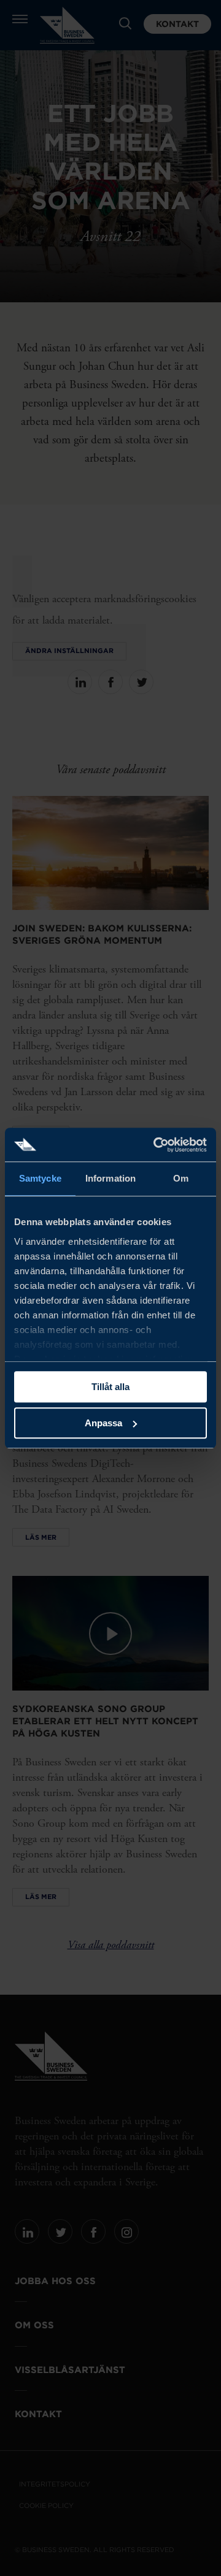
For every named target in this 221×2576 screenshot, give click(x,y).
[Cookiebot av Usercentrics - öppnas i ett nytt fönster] (156, 1145)
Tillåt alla (110, 1387)
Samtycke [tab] (40, 1178)
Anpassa (103, 1423)
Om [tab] (181, 1178)
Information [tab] (110, 1178)
